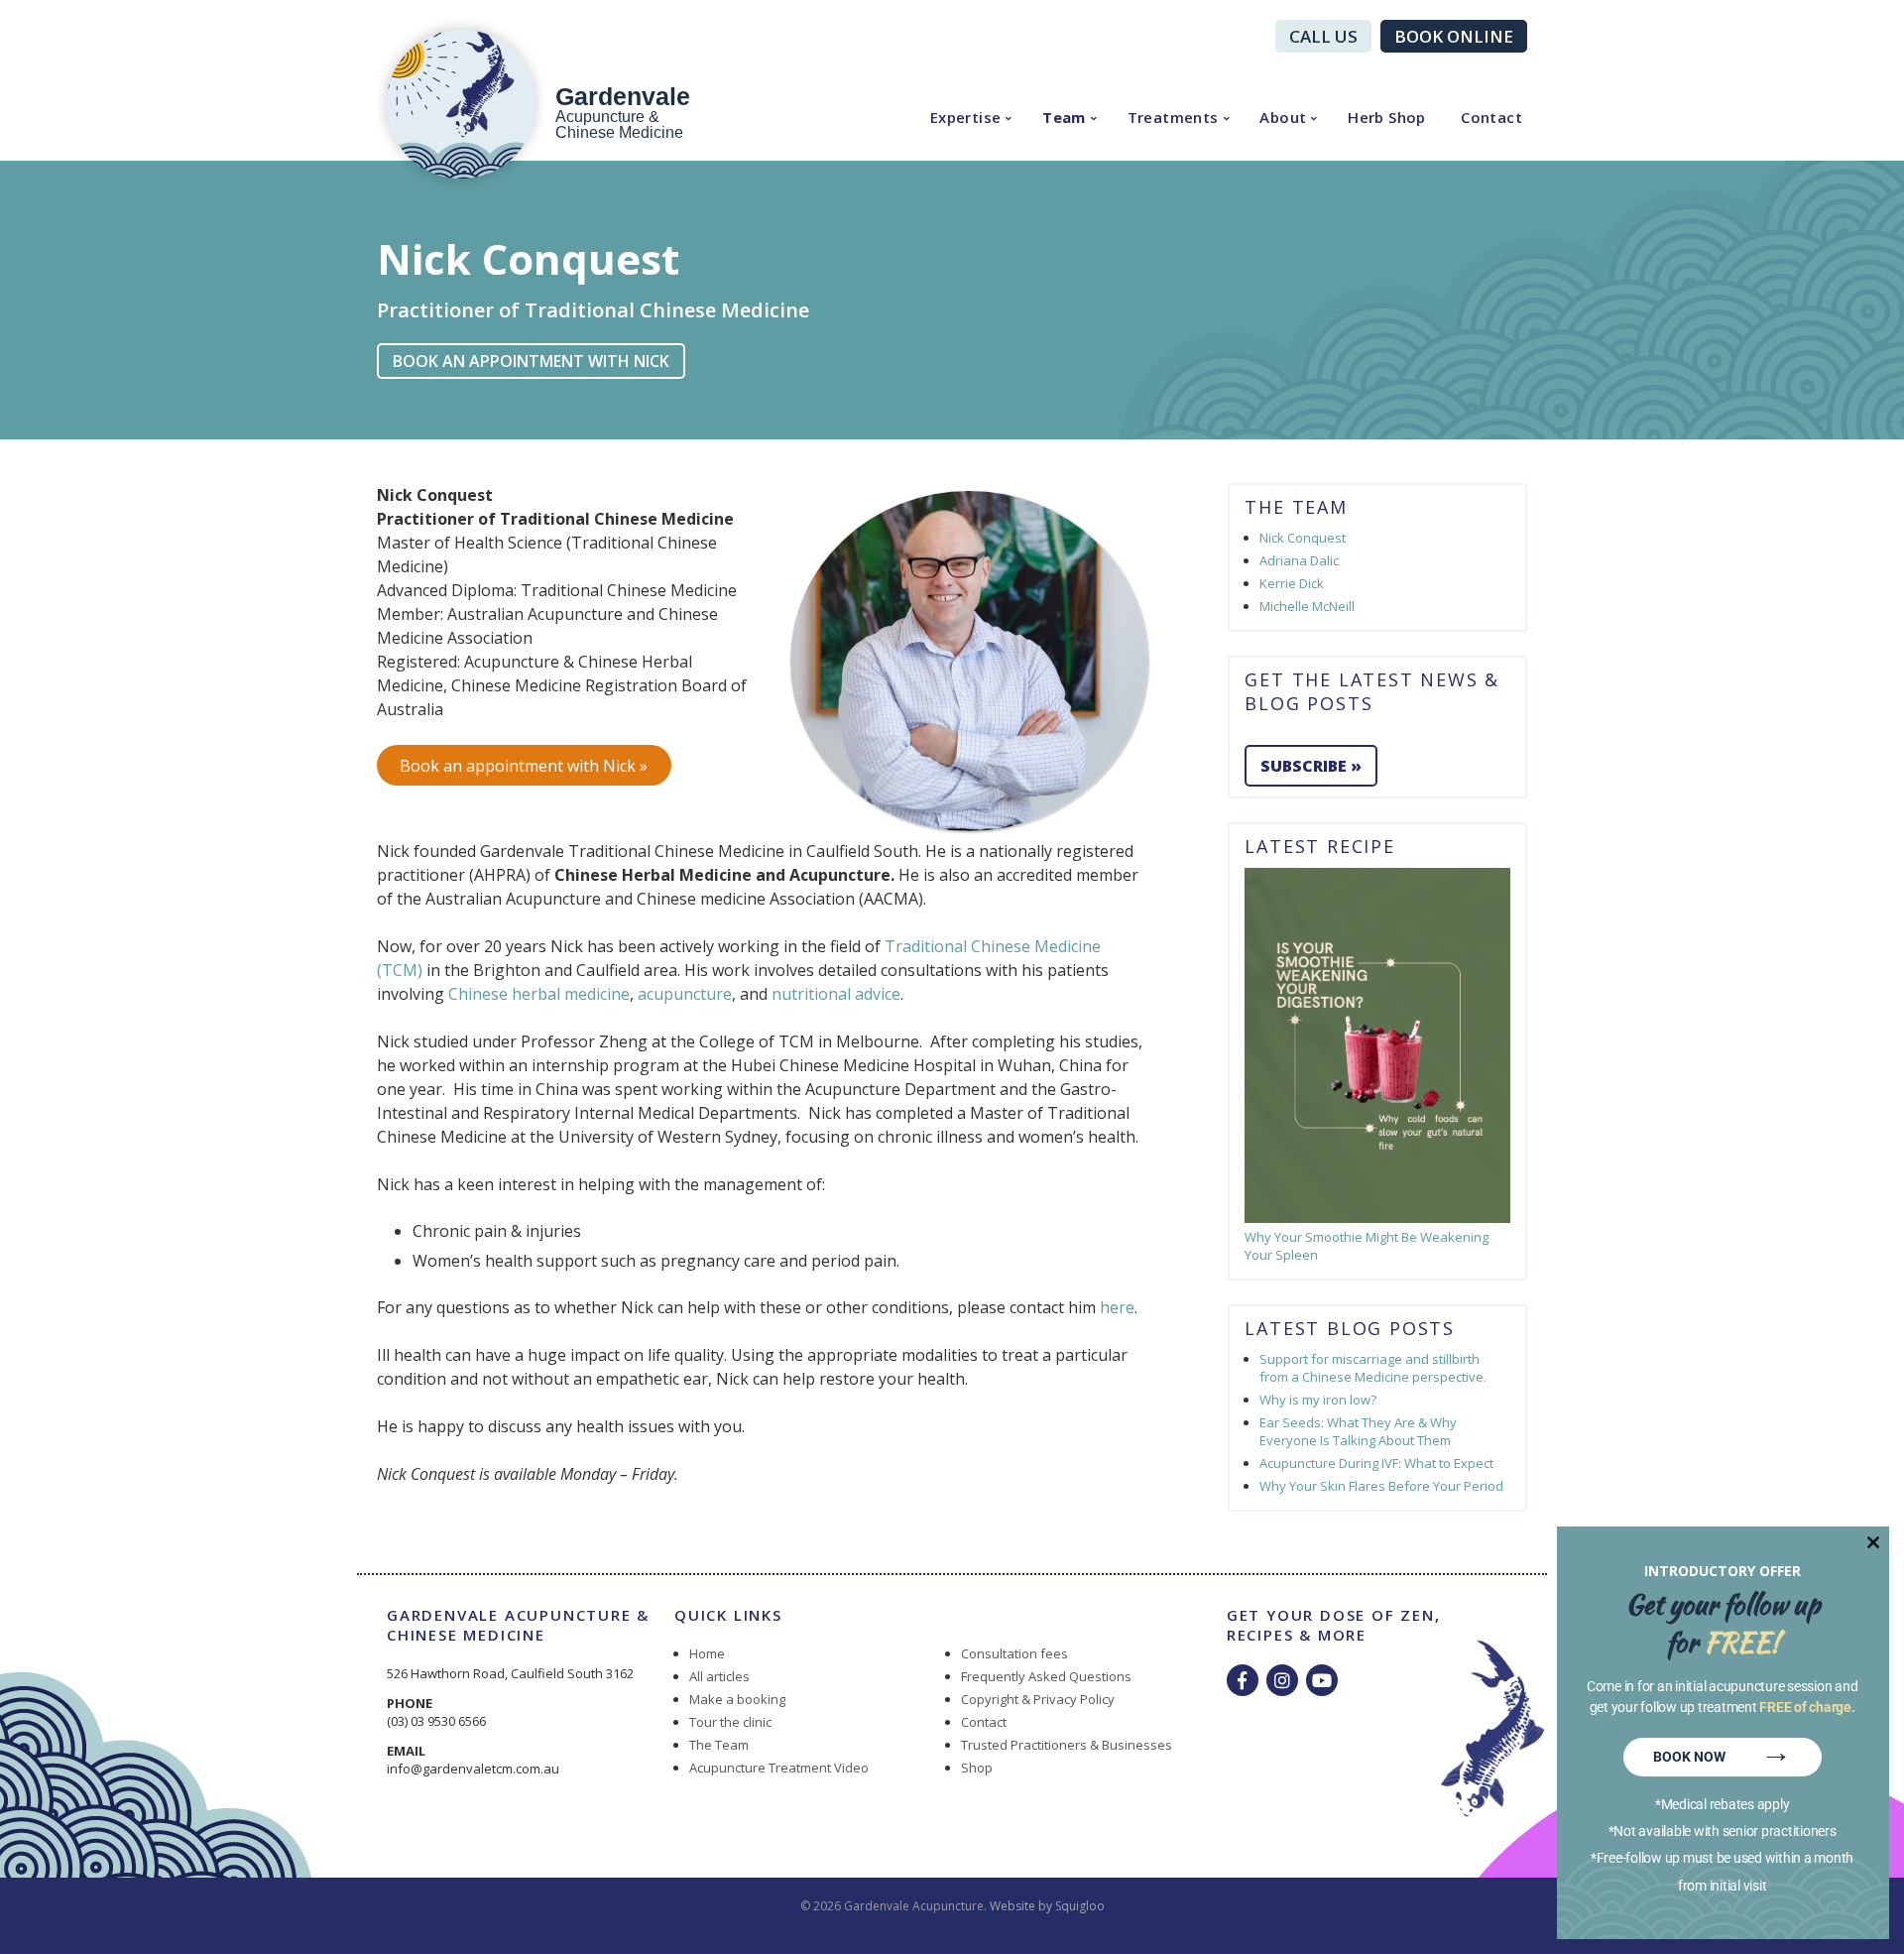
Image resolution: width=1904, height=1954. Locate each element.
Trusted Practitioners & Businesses (1067, 1745)
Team (1064, 117)
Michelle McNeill (1307, 606)
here (1117, 1307)
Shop (977, 1768)
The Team (719, 1745)
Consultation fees (1014, 1653)
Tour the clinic (730, 1722)
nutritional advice (836, 994)
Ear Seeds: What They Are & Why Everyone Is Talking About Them (1358, 1431)
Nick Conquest (1303, 538)
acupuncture (685, 994)
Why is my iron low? (1318, 1400)
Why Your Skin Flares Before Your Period (1381, 1486)
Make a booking (737, 1699)
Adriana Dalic (1299, 560)
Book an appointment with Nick (531, 361)
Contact (1491, 117)
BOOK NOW (1723, 1754)
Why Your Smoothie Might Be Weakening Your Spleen (1367, 1246)
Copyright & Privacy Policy (1038, 1699)
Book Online (1454, 36)
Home (707, 1653)
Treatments (1173, 117)
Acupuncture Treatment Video (779, 1768)
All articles (719, 1676)
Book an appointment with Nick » (524, 766)
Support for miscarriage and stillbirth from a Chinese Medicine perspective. (1373, 1368)
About (1283, 117)
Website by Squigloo (1047, 1906)
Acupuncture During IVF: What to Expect (1376, 1463)
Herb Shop (1387, 117)
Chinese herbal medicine (539, 994)
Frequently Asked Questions (1046, 1676)
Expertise (966, 117)
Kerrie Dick (1292, 583)
